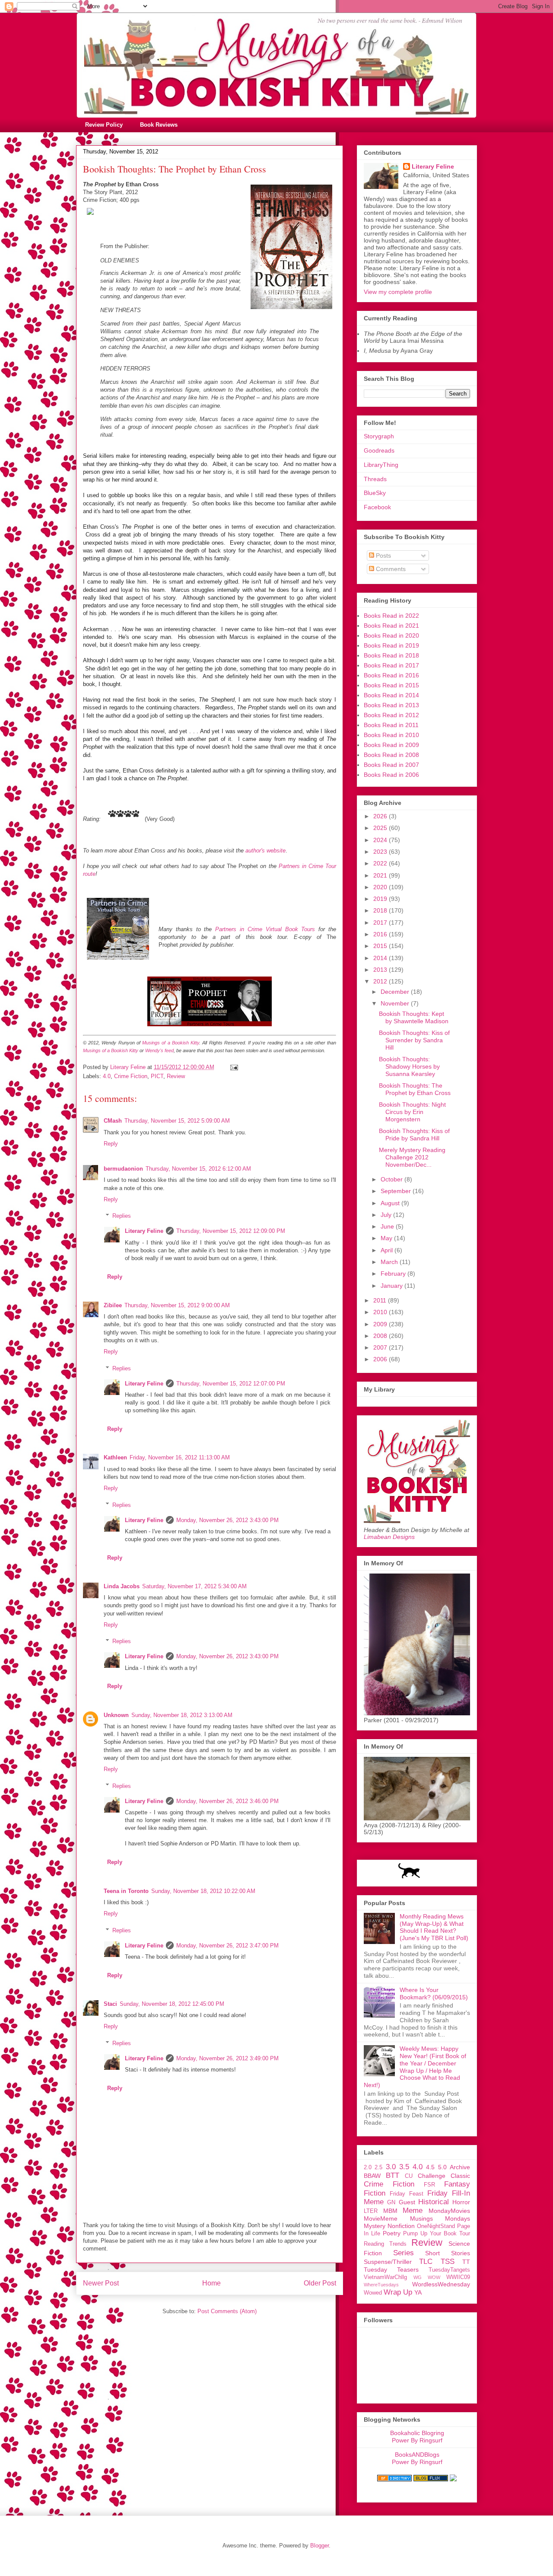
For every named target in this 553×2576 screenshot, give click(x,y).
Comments (390, 569)
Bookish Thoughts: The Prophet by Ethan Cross (415, 1089)
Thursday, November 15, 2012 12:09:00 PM (231, 1231)
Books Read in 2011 (391, 725)
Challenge (432, 2176)
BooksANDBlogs (417, 2455)
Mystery (375, 2226)
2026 (381, 816)
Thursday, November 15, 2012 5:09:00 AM (177, 1121)
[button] (210, 201)
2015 (381, 946)
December (396, 992)
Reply (111, 1144)
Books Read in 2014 (391, 695)
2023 (381, 852)
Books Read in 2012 (391, 715)
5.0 (442, 2167)
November (396, 1003)
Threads (375, 479)
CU (409, 2176)
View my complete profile (398, 292)
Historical (434, 2202)
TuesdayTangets (449, 2270)
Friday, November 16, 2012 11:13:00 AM (180, 1457)
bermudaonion (123, 1169)
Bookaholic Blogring (417, 2433)
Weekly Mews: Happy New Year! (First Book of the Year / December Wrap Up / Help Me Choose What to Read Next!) (415, 2067)
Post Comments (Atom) (227, 2311)
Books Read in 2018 (391, 655)
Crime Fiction (131, 1076)
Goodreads (379, 450)
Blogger (319, 2546)
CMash (113, 1121)
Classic (460, 2176)
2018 (381, 910)
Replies (122, 1216)
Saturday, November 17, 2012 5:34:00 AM (194, 1586)
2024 (381, 840)
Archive (460, 2167)
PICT (157, 1076)
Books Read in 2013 (391, 705)
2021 (381, 875)
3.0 (391, 2167)
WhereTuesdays (381, 2285)
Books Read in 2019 (391, 645)
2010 (381, 1312)
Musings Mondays (440, 2218)
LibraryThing (381, 465)
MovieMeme (381, 2218)
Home (211, 2283)
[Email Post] (234, 1067)
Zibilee (113, 1305)
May (387, 1238)
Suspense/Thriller (388, 2262)
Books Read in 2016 (391, 675)
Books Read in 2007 (391, 765)
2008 (381, 1336)
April (388, 1250)
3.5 (404, 2167)
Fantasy (457, 2184)
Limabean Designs (389, 1537)
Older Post (320, 2283)
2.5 (378, 2167)
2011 (381, 1300)
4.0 (107, 1076)
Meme (413, 2211)
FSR (429, 2185)
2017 (381, 923)
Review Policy (104, 125)
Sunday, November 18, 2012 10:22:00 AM (203, 1891)
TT (466, 2262)
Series (404, 2253)
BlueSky (375, 493)
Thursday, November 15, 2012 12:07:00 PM (231, 1384)
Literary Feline (144, 1231)
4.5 (430, 2167)
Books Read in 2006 (391, 775)
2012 (381, 981)
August (391, 1203)
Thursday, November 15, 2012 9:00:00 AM (177, 1305)
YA (418, 2292)
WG (418, 2277)
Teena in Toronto (126, 1891)
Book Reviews (159, 125)
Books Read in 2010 (391, 735)
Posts (383, 555)
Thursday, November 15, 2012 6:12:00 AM (198, 1169)
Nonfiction (401, 2226)
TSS (448, 2262)
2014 (381, 958)
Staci (110, 2004)
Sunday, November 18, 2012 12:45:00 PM (172, 2004)
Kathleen (115, 1457)
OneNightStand (436, 2226)
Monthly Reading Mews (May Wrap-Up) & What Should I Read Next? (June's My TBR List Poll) (434, 1927)
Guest (407, 2202)
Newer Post (101, 2283)
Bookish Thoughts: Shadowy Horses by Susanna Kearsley (409, 1066)
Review (176, 1076)
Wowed (373, 2293)
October (393, 1179)
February (394, 1274)
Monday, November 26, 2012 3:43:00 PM (227, 1520)
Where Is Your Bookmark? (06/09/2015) (434, 1993)
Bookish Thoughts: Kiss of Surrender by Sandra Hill (414, 1040)
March (390, 1262)
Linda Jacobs (122, 1586)
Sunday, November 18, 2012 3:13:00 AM (182, 1715)
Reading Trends (385, 2244)
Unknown (116, 1715)
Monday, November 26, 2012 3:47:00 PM (227, 1946)
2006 (381, 1359)
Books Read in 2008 (391, 755)
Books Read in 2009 (391, 745)
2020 (381, 887)
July (387, 1215)
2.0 (368, 2167)
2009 (381, 1324)
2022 (381, 863)
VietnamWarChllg (385, 2277)
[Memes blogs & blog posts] (394, 2479)
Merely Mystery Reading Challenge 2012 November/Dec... (412, 1157)
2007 (381, 1347)
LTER (371, 2211)
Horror (461, 2202)
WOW (434, 2277)
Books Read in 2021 (391, 626)
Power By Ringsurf (417, 2440)
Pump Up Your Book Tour (437, 2234)
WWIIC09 (458, 2277)
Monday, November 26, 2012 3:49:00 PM (227, 2058)
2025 (381, 828)
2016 (381, 934)
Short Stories (448, 2253)
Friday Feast (407, 2194)
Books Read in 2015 (391, 685)
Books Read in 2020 (391, 635)
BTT (393, 2175)
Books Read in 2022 (391, 616)
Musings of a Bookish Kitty (171, 1043)
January (393, 1286)
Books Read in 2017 (391, 665)
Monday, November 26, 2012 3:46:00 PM (227, 1801)
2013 (381, 970)
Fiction (375, 2193)
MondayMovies (449, 2211)
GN (391, 2203)
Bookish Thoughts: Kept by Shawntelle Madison (414, 1017)
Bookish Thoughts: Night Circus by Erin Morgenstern (412, 1112)
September (397, 1191)
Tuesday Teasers (391, 2270)
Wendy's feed (159, 1050)
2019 (381, 899)
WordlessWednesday (441, 2284)
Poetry (392, 2233)
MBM (390, 2211)
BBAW (372, 2176)
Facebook (377, 507)
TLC (426, 2262)
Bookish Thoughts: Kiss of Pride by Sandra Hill (414, 1135)
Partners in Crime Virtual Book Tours (265, 929)
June (388, 1226)
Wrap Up (398, 2292)
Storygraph (379, 436)
